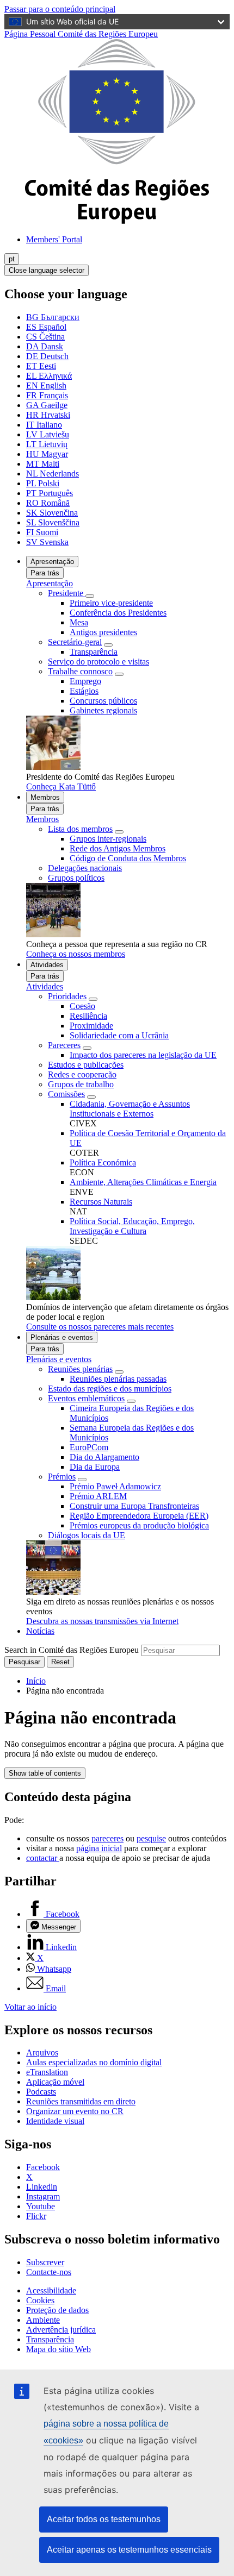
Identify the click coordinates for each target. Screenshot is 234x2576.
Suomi (42, 532)
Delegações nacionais (85, 868)
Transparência (94, 652)
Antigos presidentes (103, 632)
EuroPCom (89, 1447)
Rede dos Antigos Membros (118, 848)
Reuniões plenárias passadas (118, 1379)
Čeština (45, 337)
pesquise (151, 1838)
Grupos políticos (76, 878)
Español (46, 327)
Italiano (44, 425)
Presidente (67, 593)
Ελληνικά (49, 376)
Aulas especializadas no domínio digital (94, 2062)
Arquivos (42, 2052)
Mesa (79, 622)
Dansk (45, 346)
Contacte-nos (49, 2272)
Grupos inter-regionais (108, 839)
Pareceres (64, 1045)
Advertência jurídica (61, 2330)
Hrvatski (48, 415)
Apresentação (52, 562)
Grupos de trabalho (81, 1084)
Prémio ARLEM (98, 1496)
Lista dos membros (80, 829)
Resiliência (88, 1016)
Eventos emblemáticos (86, 1398)
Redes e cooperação (82, 1074)
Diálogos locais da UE (87, 1535)
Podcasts (41, 2092)
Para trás (45, 573)
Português (50, 493)
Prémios (62, 1477)
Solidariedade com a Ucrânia (119, 1035)
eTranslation (47, 2072)
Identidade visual (55, 2121)
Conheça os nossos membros (76, 954)
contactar (43, 1858)
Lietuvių (47, 444)
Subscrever (45, 2262)
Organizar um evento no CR (75, 2111)
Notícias (40, 1631)
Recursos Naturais (101, 1202)
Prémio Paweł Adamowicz (115, 1486)
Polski (43, 483)
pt (12, 259)
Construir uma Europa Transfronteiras (134, 1506)
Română (48, 503)
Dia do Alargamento (104, 1457)
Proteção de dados (57, 2310)
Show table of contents (45, 1773)
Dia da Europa (95, 1467)
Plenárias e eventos (62, 1337)
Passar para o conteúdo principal (60, 9)
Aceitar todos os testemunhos (104, 2519)
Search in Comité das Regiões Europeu (72, 1650)
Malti (43, 464)
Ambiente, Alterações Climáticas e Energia (143, 1182)
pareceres (107, 1838)
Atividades (47, 965)
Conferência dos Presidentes (118, 613)
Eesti (41, 366)
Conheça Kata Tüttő (61, 786)
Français (47, 395)
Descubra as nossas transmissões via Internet (102, 1621)
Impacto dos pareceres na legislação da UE (143, 1055)
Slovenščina (53, 522)
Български (53, 317)
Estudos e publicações (86, 1065)
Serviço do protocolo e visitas (98, 662)
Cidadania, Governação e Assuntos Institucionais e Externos (130, 1109)
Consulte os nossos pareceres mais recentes (100, 1327)
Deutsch (47, 356)
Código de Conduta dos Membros (128, 858)
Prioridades (67, 996)
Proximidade (91, 1026)
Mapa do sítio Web (59, 2349)
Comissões (66, 1094)
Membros (45, 797)
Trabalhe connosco (80, 671)
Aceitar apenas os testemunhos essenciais (129, 2550)
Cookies (40, 2300)
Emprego (85, 681)
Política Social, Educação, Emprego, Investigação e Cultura (132, 1226)
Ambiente (43, 2320)
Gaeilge (47, 405)
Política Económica (103, 1162)
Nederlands (53, 474)
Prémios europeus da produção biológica (139, 1525)
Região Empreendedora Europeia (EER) (139, 1516)
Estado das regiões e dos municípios (110, 1389)
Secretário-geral (75, 642)
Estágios (84, 691)
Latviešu (48, 434)
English (46, 386)
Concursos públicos (103, 701)
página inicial (99, 1848)
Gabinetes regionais (103, 710)
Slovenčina (52, 513)
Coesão (82, 1006)
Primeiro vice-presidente (111, 603)
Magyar (47, 454)
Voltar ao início (30, 2007)
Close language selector (47, 270)
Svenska (47, 542)
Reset (60, 1662)
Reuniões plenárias (80, 1369)
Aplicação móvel (55, 2082)
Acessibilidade (51, 2290)
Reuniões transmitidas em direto (81, 2101)
